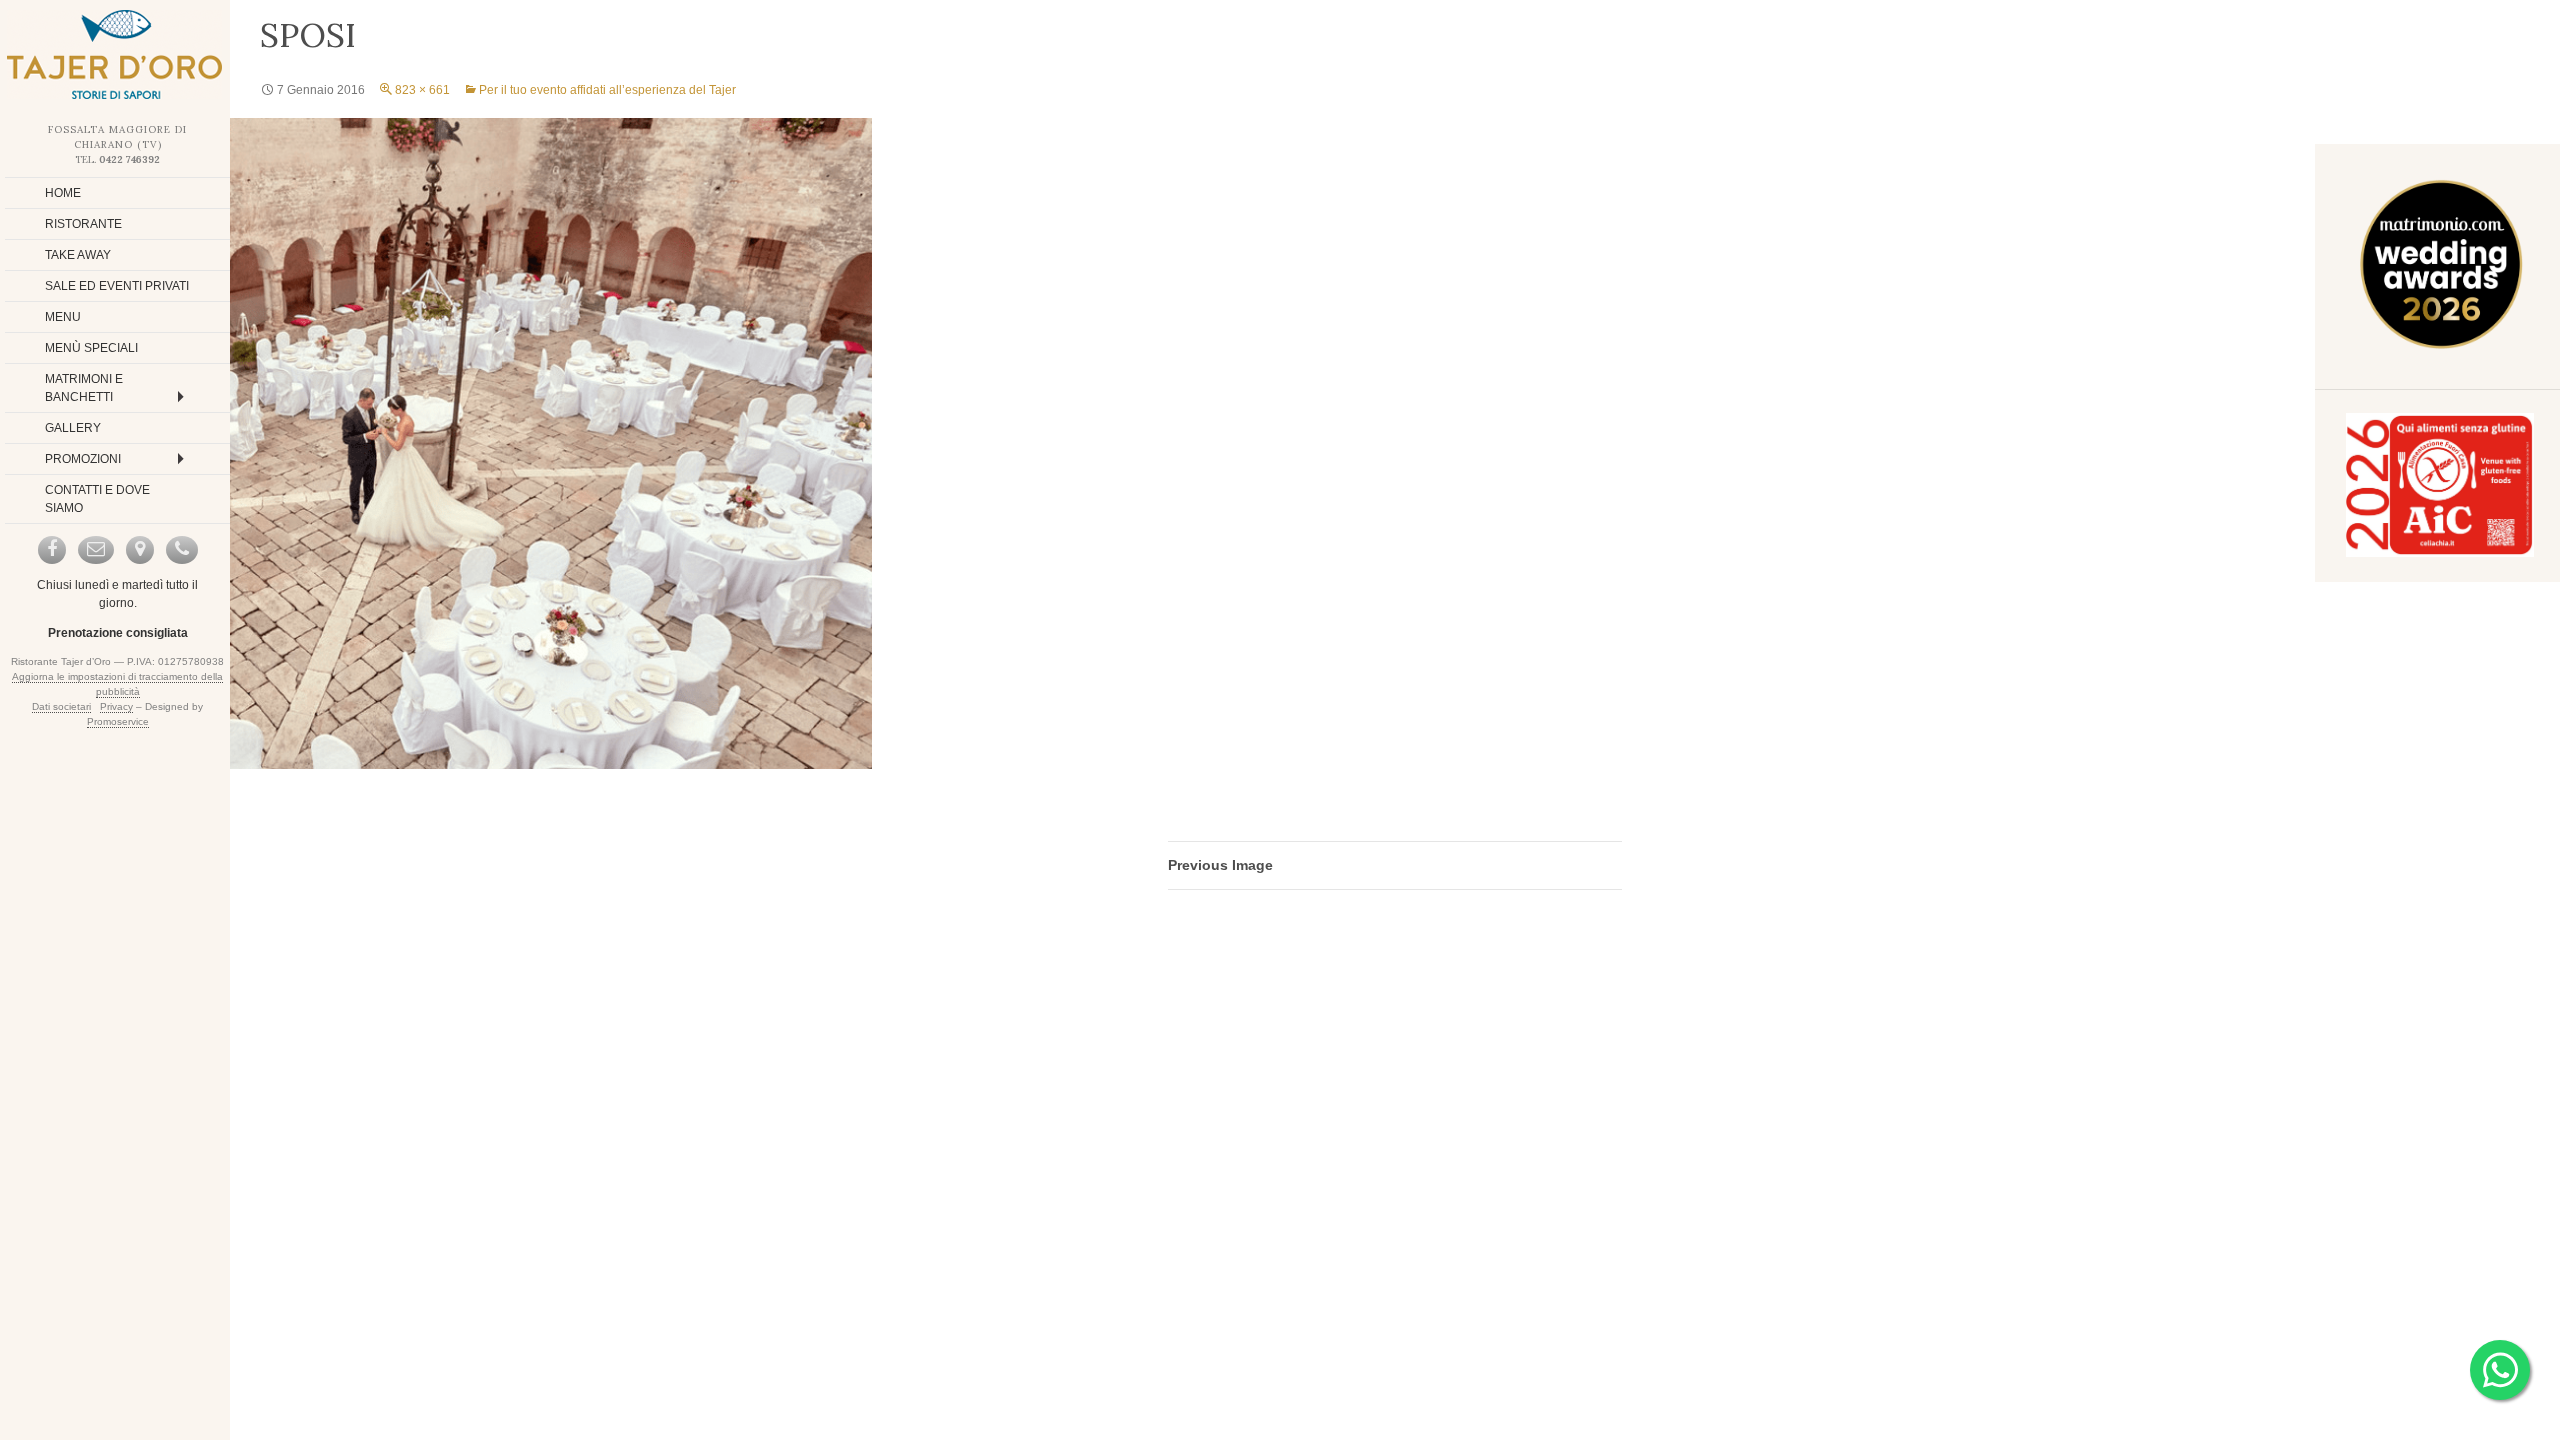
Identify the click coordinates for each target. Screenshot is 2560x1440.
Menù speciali (91, 348)
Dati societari (61, 706)
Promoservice (118, 721)
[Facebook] (52, 550)
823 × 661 (422, 90)
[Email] (96, 550)
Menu (63, 317)
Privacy (116, 706)
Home (63, 193)
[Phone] (182, 550)
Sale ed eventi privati (117, 286)
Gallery (73, 428)
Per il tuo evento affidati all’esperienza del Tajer (607, 90)
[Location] (140, 550)
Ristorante (83, 224)
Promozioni (83, 459)
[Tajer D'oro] (115, 55)
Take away (78, 255)
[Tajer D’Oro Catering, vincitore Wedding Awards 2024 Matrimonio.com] (2440, 268)
